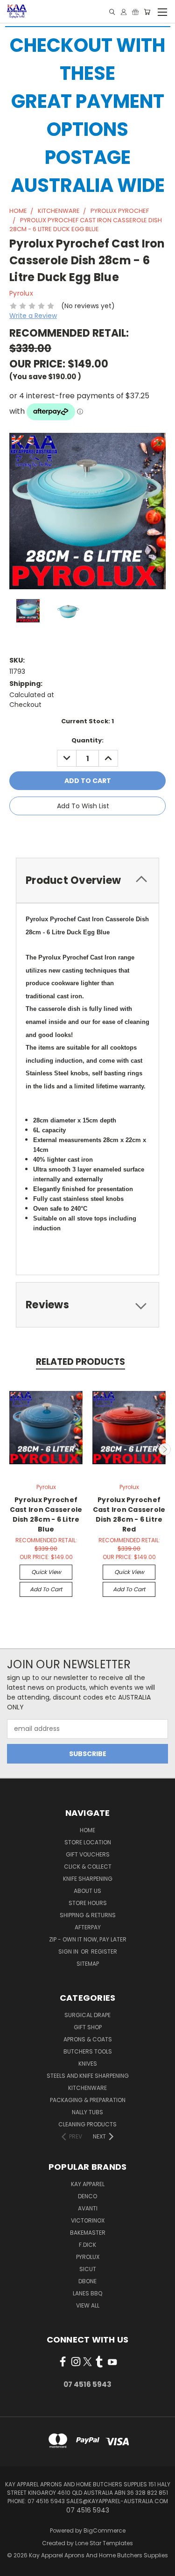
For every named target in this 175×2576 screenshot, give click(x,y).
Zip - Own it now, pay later (88, 1939)
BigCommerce (105, 2530)
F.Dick (87, 2245)
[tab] (87, 880)
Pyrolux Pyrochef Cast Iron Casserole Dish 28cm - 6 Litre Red (129, 1514)
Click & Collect (88, 1867)
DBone (87, 2281)
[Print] (89, 833)
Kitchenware (87, 2088)
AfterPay (88, 1927)
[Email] (73, 833)
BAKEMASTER (88, 2233)
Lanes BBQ (87, 2293)
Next (165, 1449)
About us (87, 1891)
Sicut (88, 2269)
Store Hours (88, 1903)
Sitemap (88, 1964)
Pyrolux (88, 2257)
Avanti (88, 2208)
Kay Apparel (88, 2184)
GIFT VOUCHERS (88, 1854)
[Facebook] (57, 833)
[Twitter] (105, 833)
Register (104, 1951)
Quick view (46, 1572)
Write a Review (33, 316)
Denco (87, 2196)
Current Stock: (87, 721)
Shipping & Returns (88, 1915)
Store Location (88, 1842)
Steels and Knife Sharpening (88, 2076)
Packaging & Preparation (88, 2100)
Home (87, 1830)
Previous (11, 1449)
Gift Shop (88, 2027)
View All (88, 2305)
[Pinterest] (120, 833)
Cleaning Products (87, 2124)
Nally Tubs (87, 2112)
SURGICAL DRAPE (87, 2015)
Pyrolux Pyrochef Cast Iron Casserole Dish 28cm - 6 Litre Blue (46, 1514)
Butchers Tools (88, 2051)
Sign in (69, 1951)
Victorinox (88, 2220)
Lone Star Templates (104, 2543)
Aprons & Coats (88, 2039)
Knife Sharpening (88, 1879)
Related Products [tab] (80, 1362)
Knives (88, 2064)
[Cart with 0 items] (147, 12)
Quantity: (87, 740)
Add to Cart (46, 1589)
